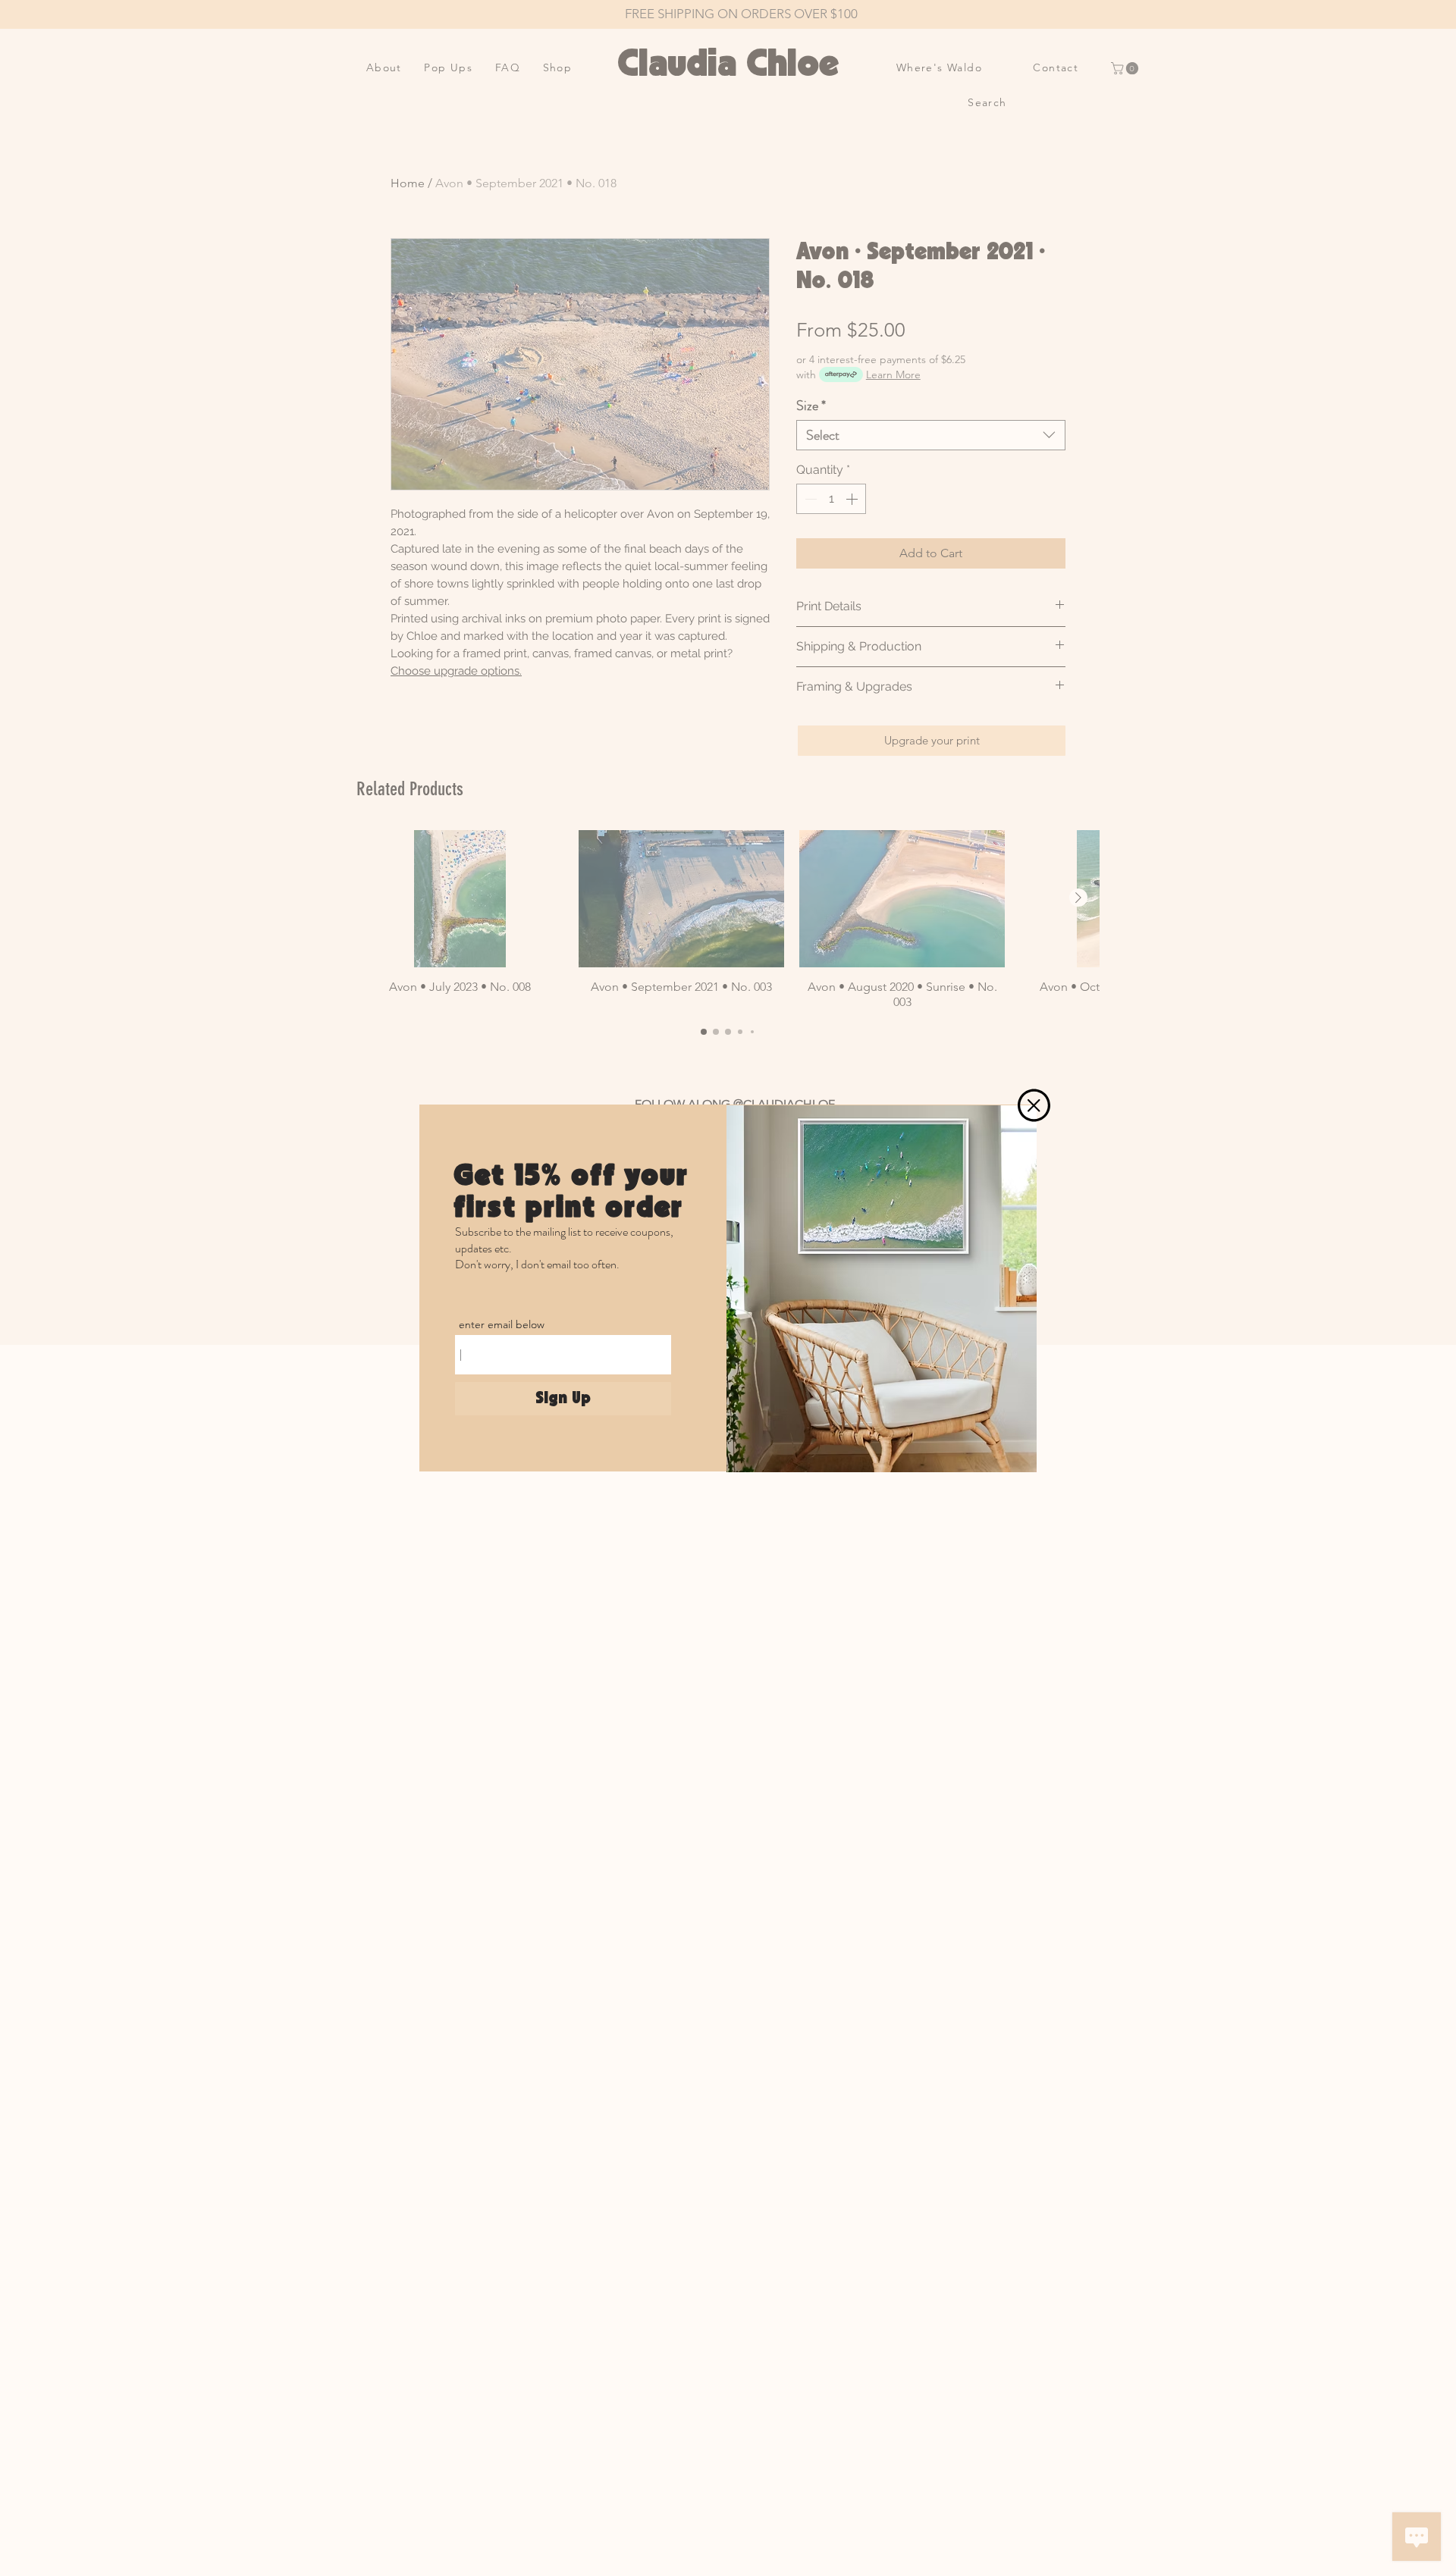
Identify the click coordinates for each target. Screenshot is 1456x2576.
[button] (1034, 1105)
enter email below (502, 1324)
